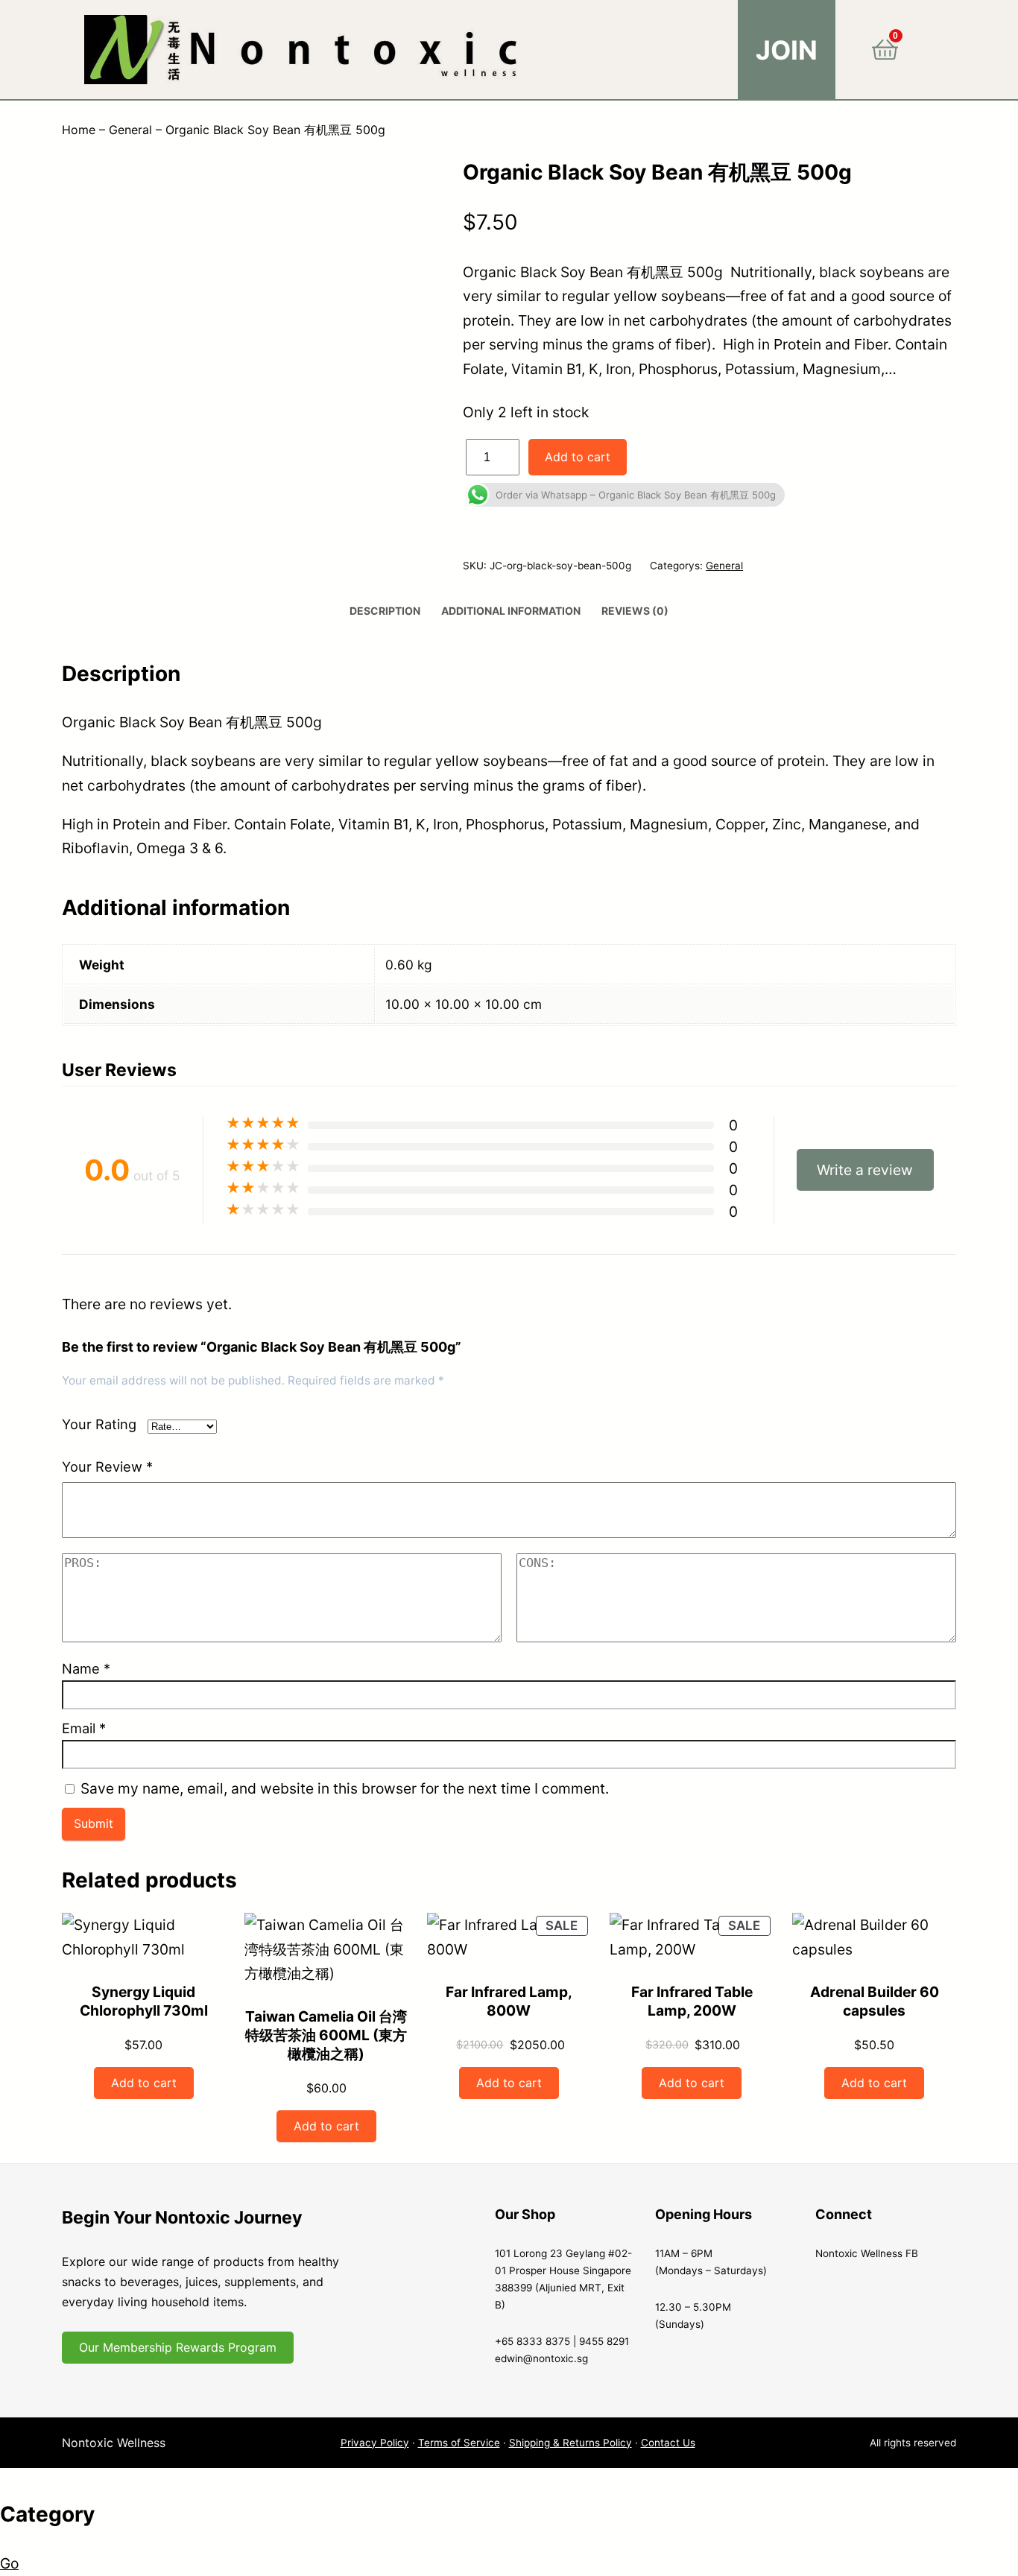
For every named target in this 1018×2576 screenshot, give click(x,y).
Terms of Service (459, 2443)
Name (86, 1668)
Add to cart (578, 457)
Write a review (865, 1170)
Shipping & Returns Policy (570, 2443)
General (130, 130)
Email (84, 1728)
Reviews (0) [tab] (635, 611)
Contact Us (668, 2443)
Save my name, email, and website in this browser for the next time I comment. (345, 1788)
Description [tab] (385, 611)
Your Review (107, 1466)
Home (79, 130)
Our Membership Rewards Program (178, 2347)
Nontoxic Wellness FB (867, 2253)
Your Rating (99, 1424)
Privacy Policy (375, 2443)
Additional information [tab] (511, 611)
